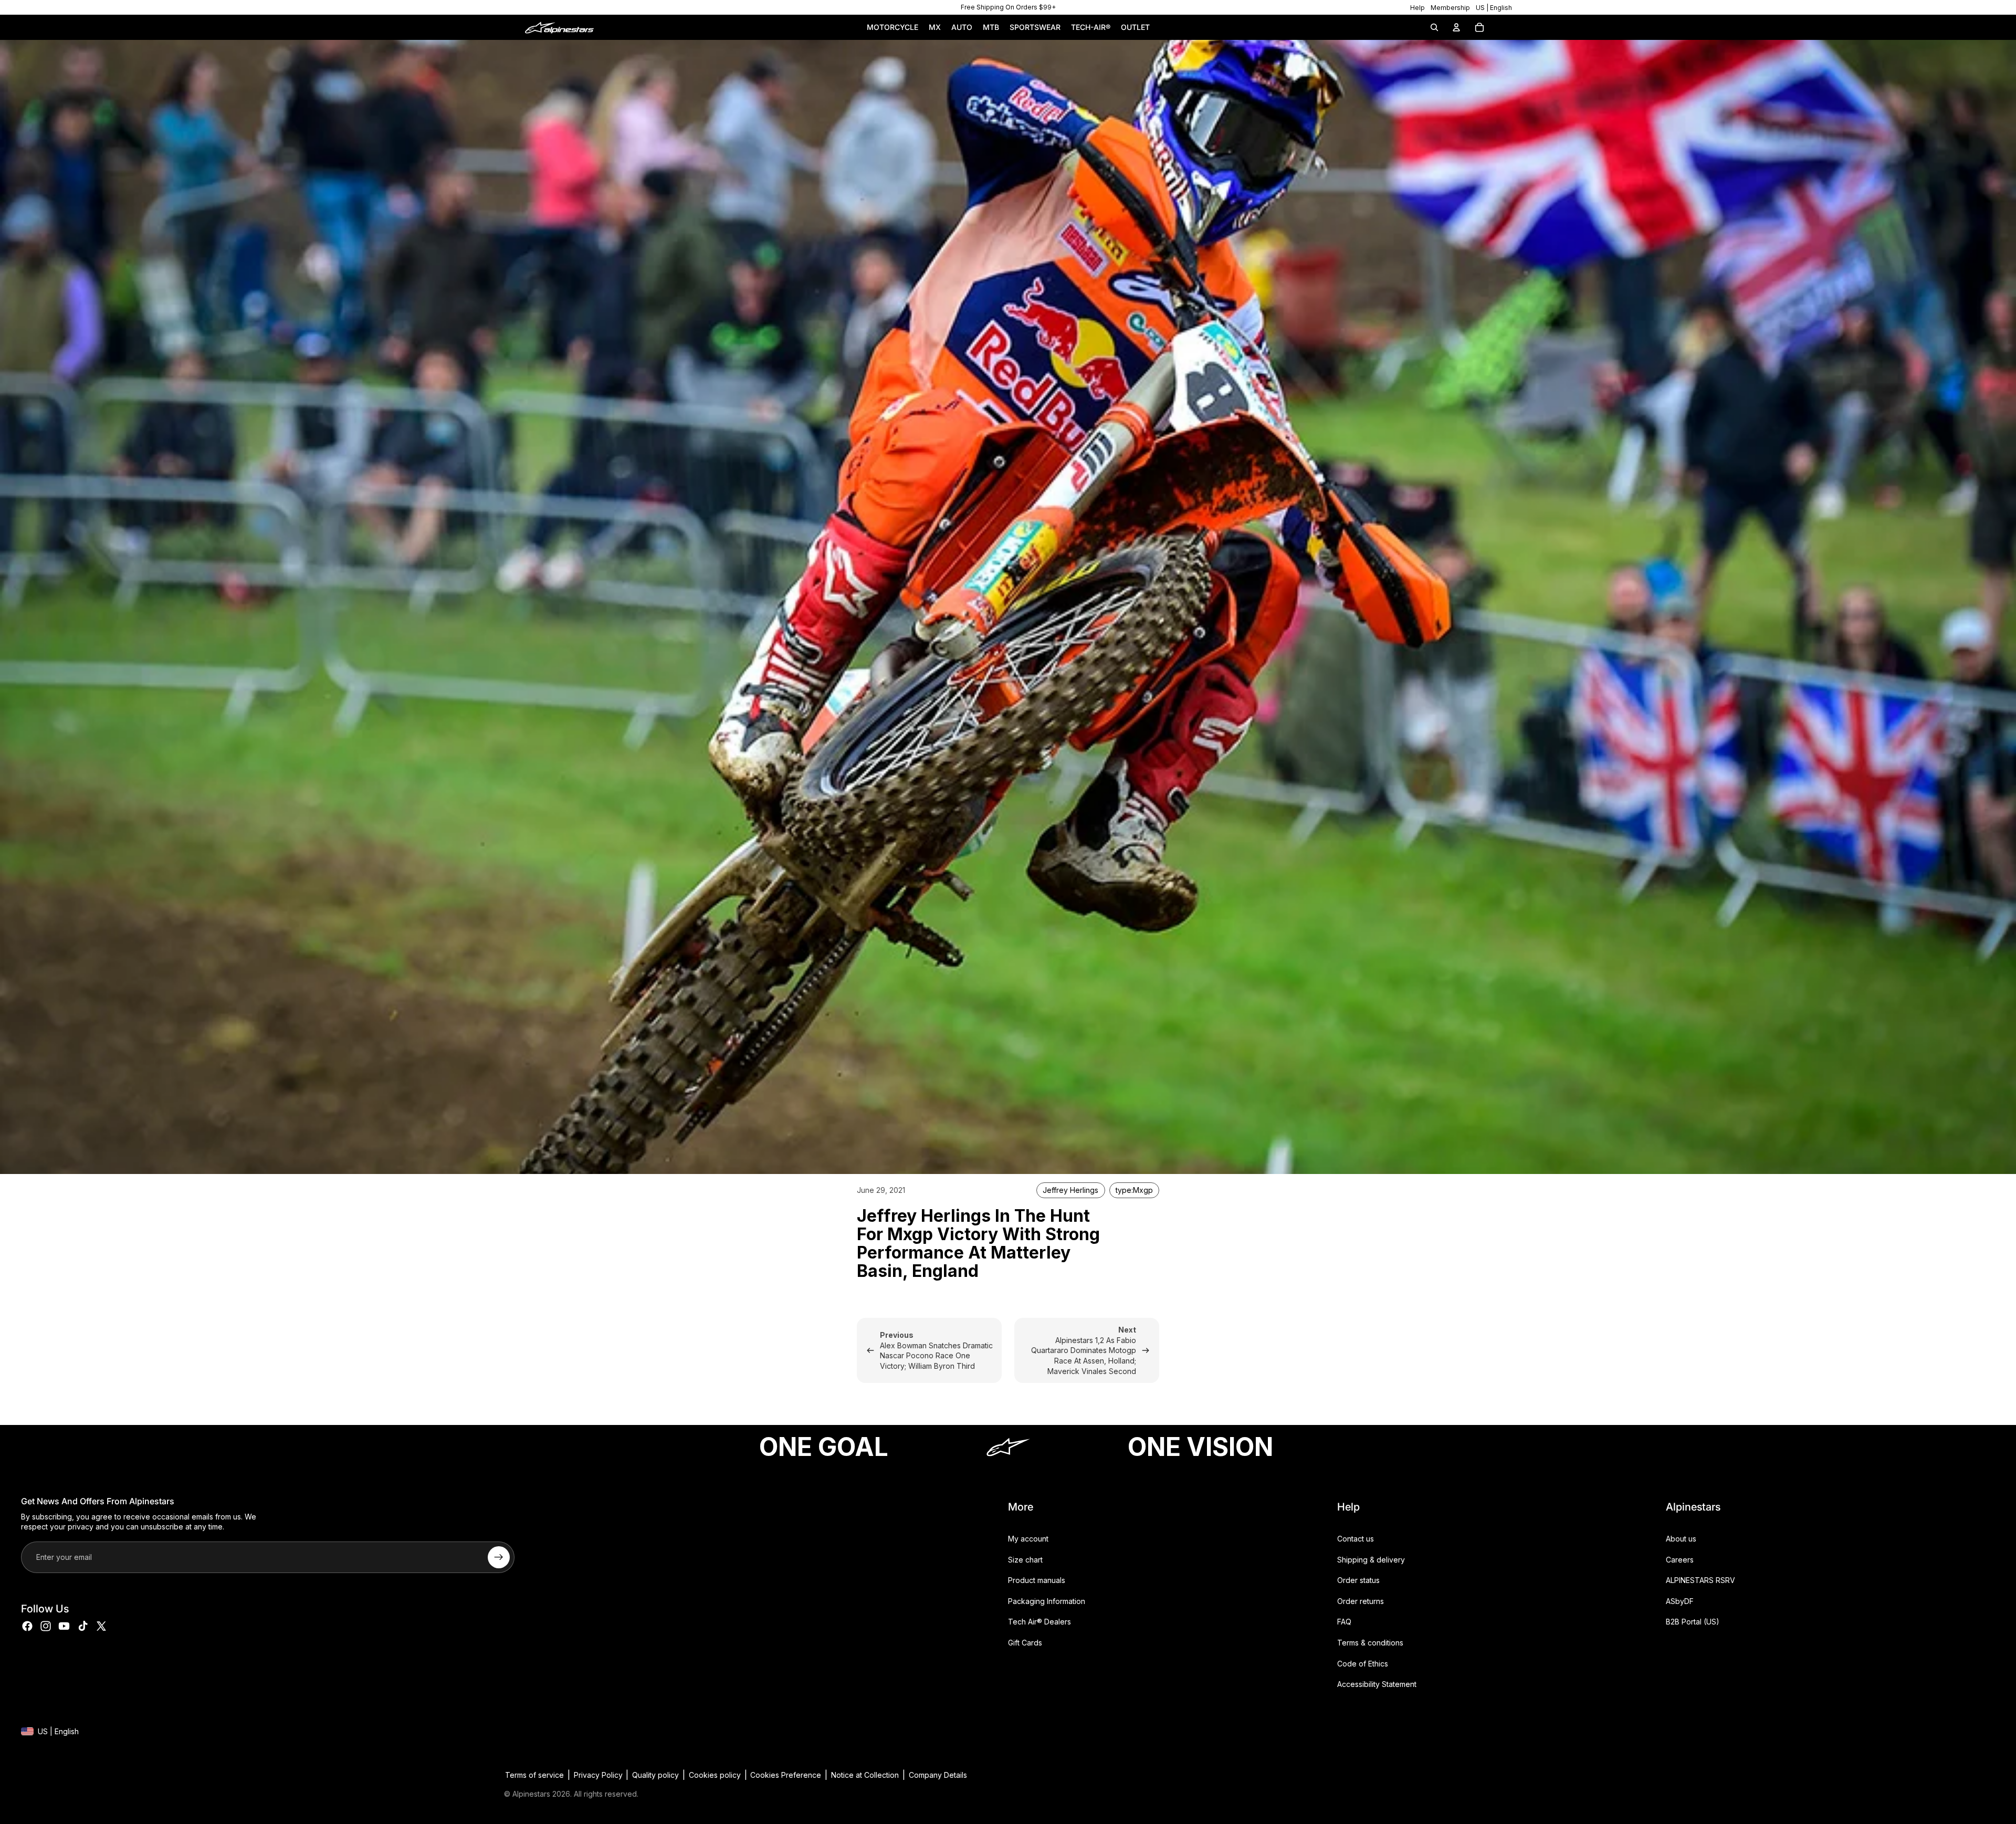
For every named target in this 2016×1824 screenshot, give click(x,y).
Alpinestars (531, 1794)
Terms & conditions (1370, 1643)
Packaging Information (1047, 1601)
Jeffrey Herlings (1070, 1190)
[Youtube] (64, 1626)
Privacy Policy (598, 1775)
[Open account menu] (1456, 27)
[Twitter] (101, 1626)
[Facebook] (27, 1626)
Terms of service (534, 1775)
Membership (1450, 8)
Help (1417, 8)
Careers (1680, 1559)
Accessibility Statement (1377, 1684)
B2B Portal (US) (1693, 1622)
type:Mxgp (1134, 1190)
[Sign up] (499, 1557)
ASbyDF (1680, 1601)
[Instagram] (46, 1626)
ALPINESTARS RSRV (1700, 1580)
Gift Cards (1025, 1643)
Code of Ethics (1363, 1663)
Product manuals (1037, 1580)
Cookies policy (715, 1775)
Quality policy (655, 1775)
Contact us (1356, 1539)
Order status (1358, 1580)
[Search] (1434, 27)
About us (1681, 1539)
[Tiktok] (83, 1626)
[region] (1008, 7)
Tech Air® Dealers (1039, 1622)
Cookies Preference (786, 1775)
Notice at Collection (865, 1775)
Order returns (1361, 1601)
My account (1028, 1539)
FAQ (1344, 1622)
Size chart (1025, 1559)
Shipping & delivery (1371, 1559)
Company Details (938, 1775)
